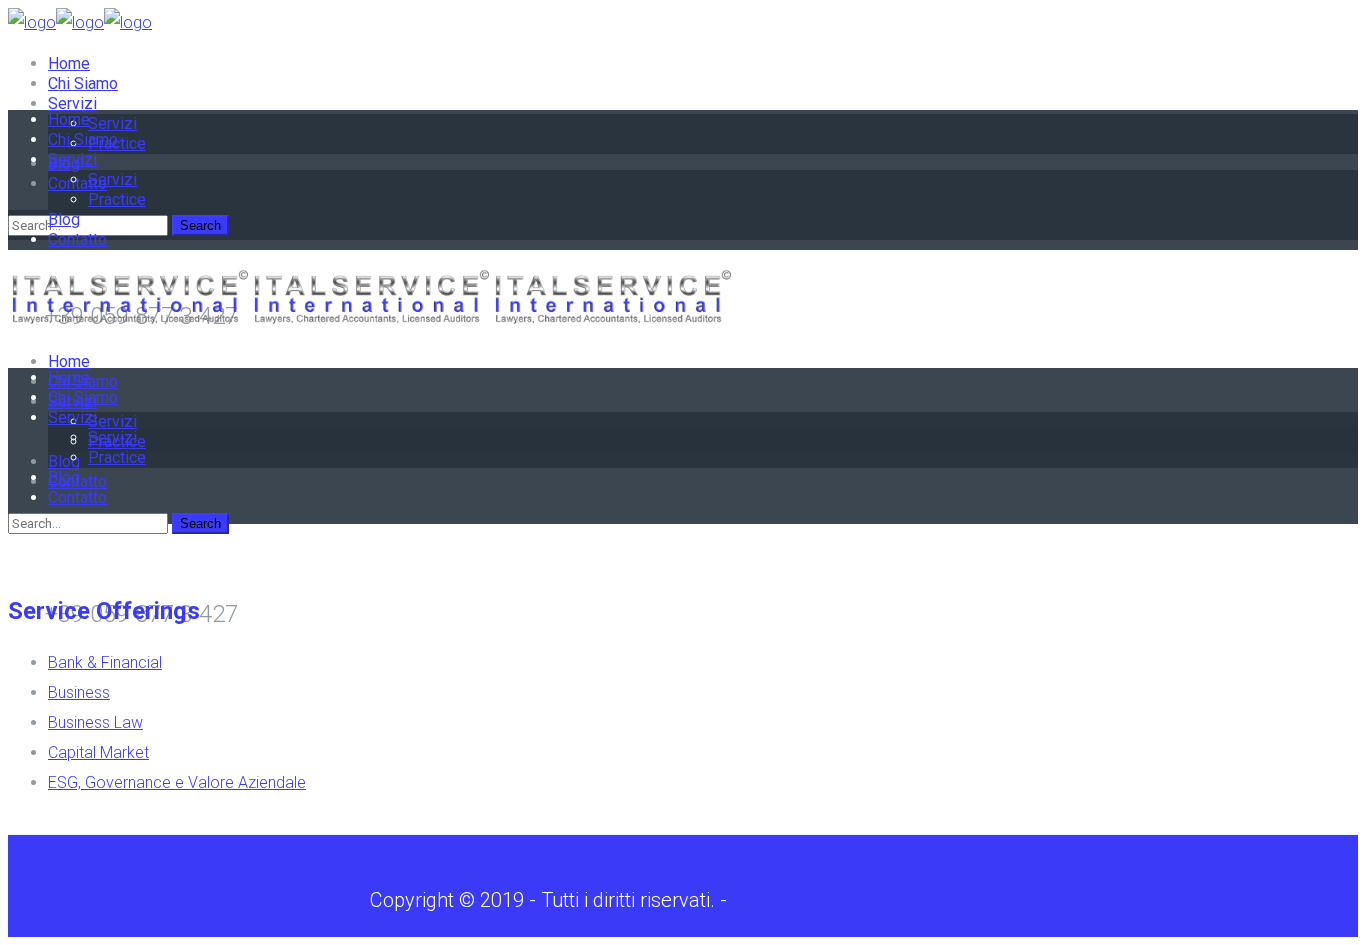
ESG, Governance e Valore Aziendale (177, 782)
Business (79, 692)
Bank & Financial (105, 662)
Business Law (95, 722)
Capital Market (98, 752)
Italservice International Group (864, 900)
